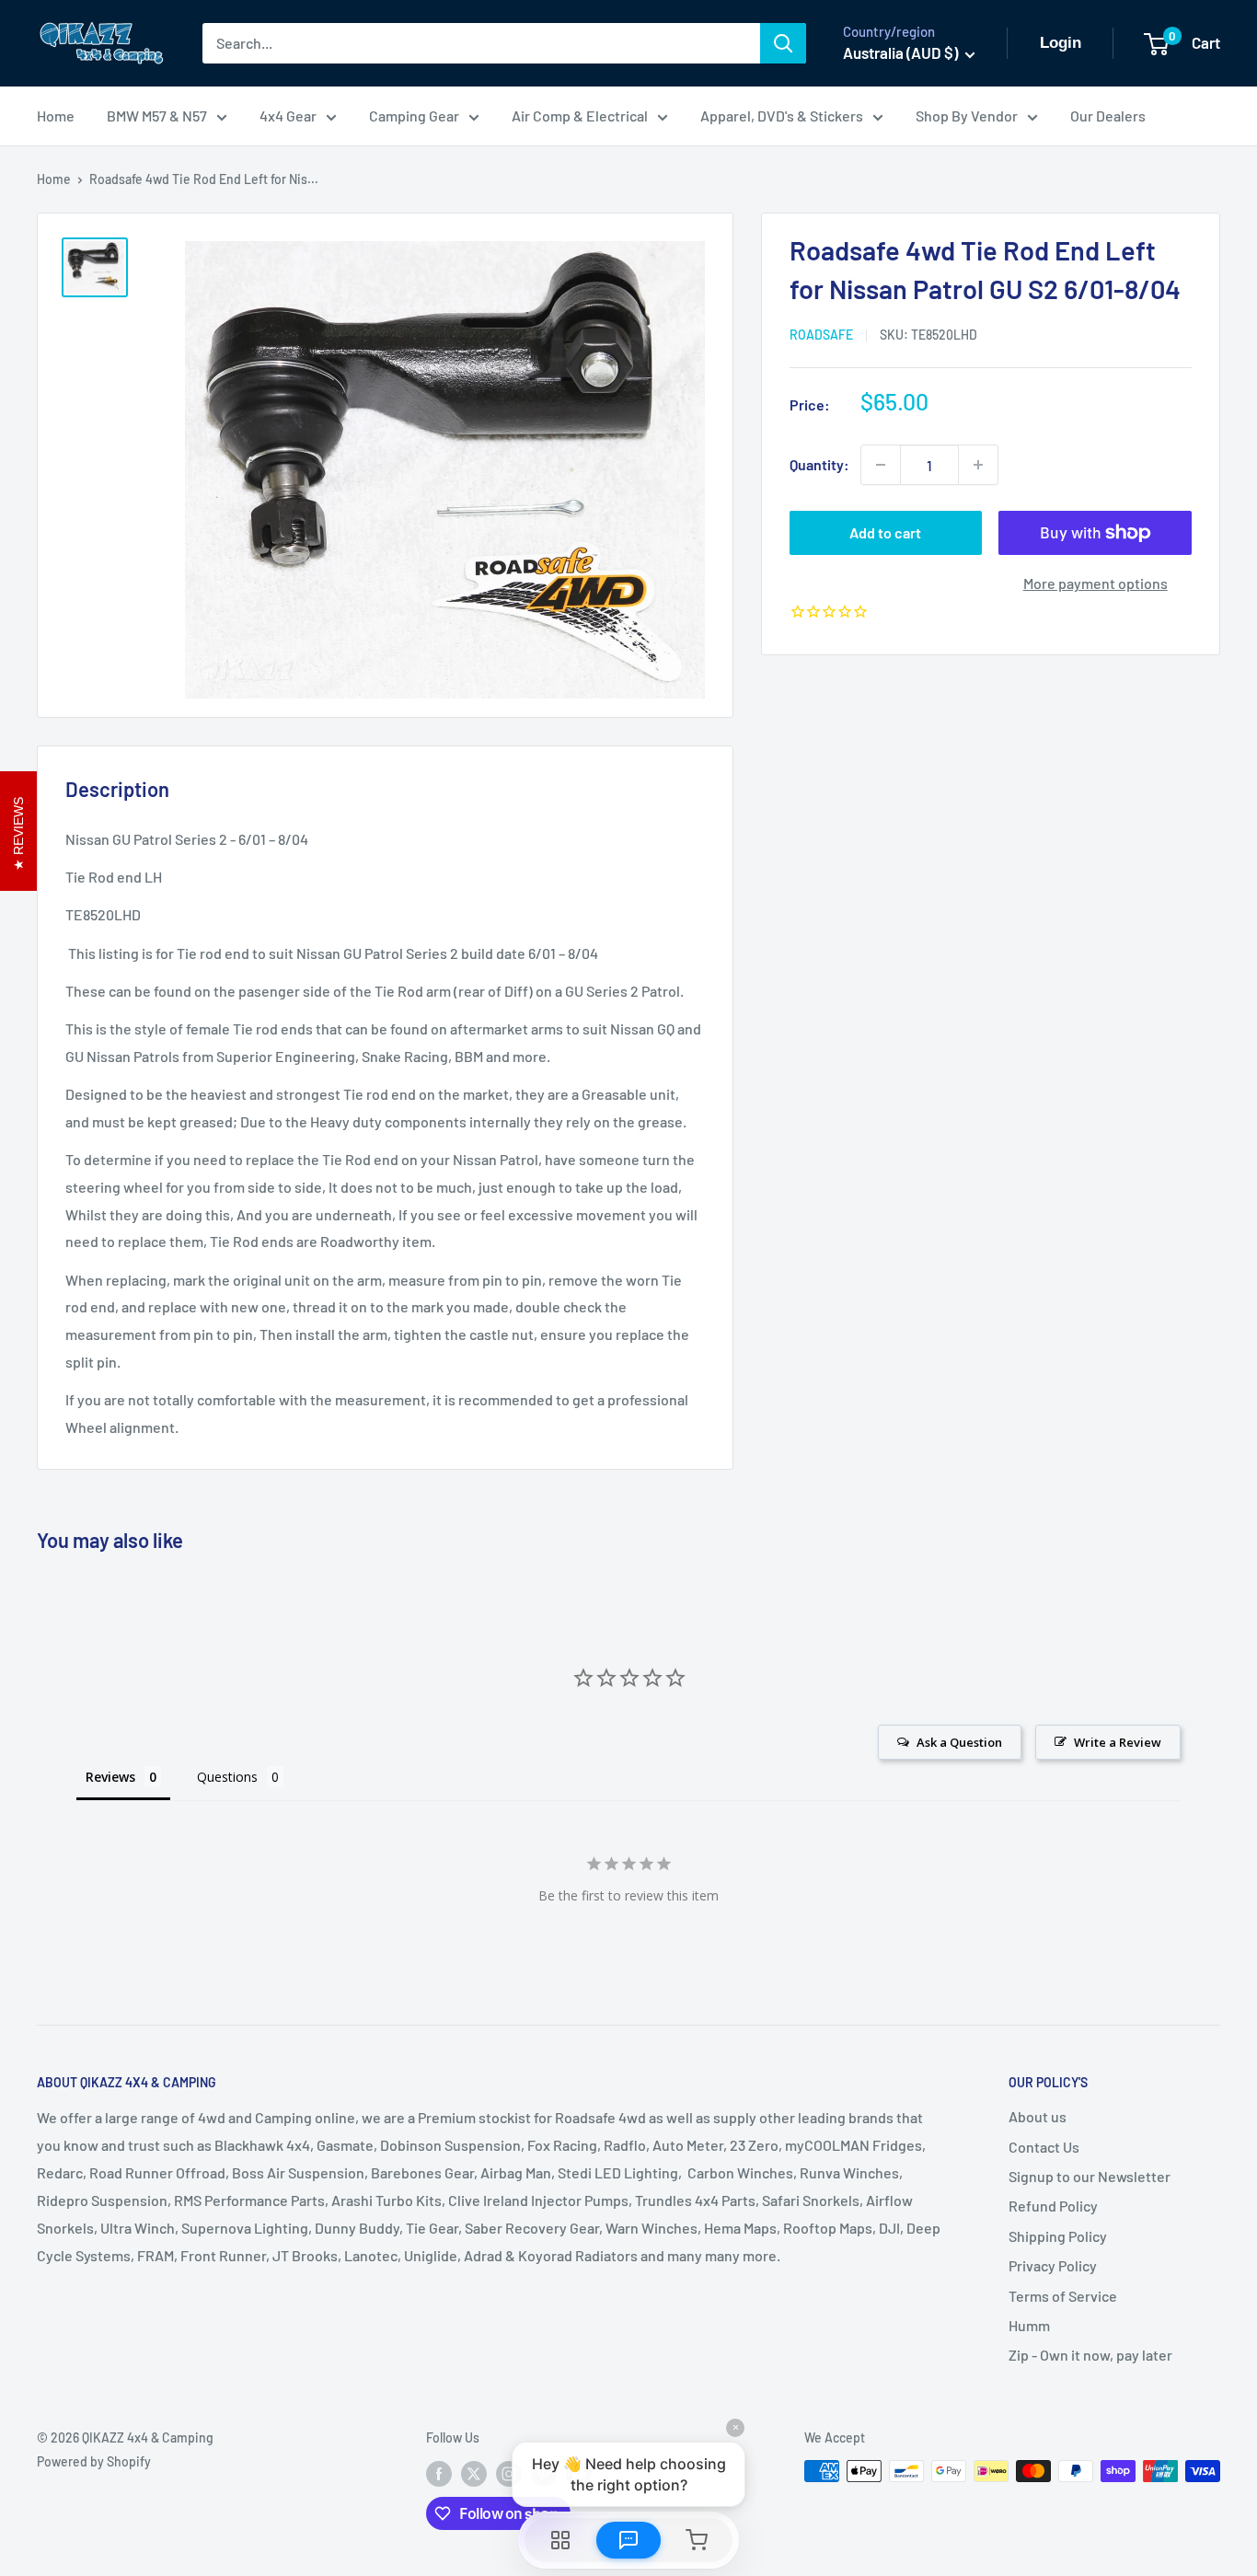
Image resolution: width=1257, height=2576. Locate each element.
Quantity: (819, 464)
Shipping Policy (1058, 2236)
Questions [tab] (227, 1777)
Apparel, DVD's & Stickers (782, 116)
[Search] (783, 43)
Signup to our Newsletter (1090, 2176)
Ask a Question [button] (959, 1742)
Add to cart (885, 532)
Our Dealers (1108, 116)
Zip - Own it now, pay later (1090, 2355)
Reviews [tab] (110, 1777)
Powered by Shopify (94, 2461)
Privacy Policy (1053, 2265)
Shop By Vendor (967, 116)
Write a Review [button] (1118, 1742)
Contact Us (1044, 2147)
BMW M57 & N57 (157, 116)
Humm (1029, 2325)
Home (56, 116)
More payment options (1096, 583)
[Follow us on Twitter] (474, 2473)
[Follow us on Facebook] (439, 2473)
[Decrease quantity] (881, 465)
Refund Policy (1053, 2206)
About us (1038, 2116)
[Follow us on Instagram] (509, 2473)
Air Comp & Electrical (580, 116)
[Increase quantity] (978, 465)
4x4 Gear (288, 116)
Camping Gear (414, 116)
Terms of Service (1063, 2296)
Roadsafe (821, 335)
